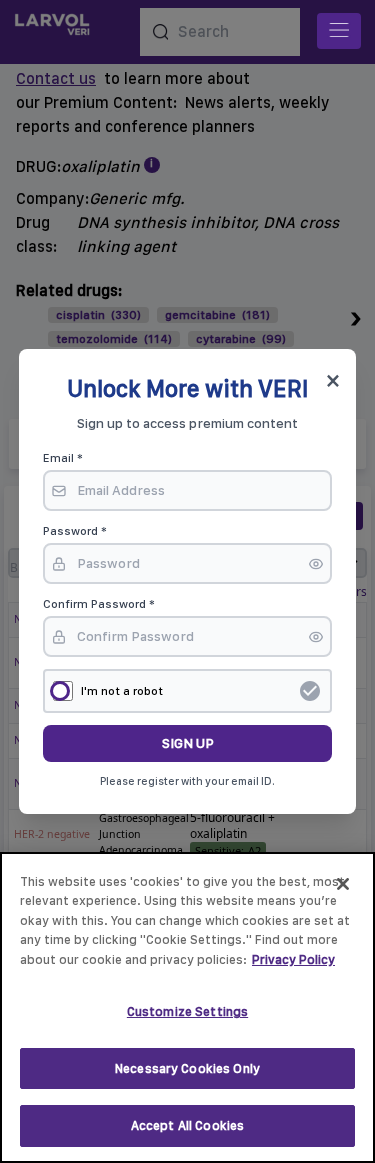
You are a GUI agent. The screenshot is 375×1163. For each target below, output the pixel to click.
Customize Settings (187, 1011)
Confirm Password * (99, 604)
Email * (63, 458)
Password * (75, 531)
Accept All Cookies (187, 1125)
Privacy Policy (293, 959)
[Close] (343, 884)
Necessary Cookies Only (187, 1068)
